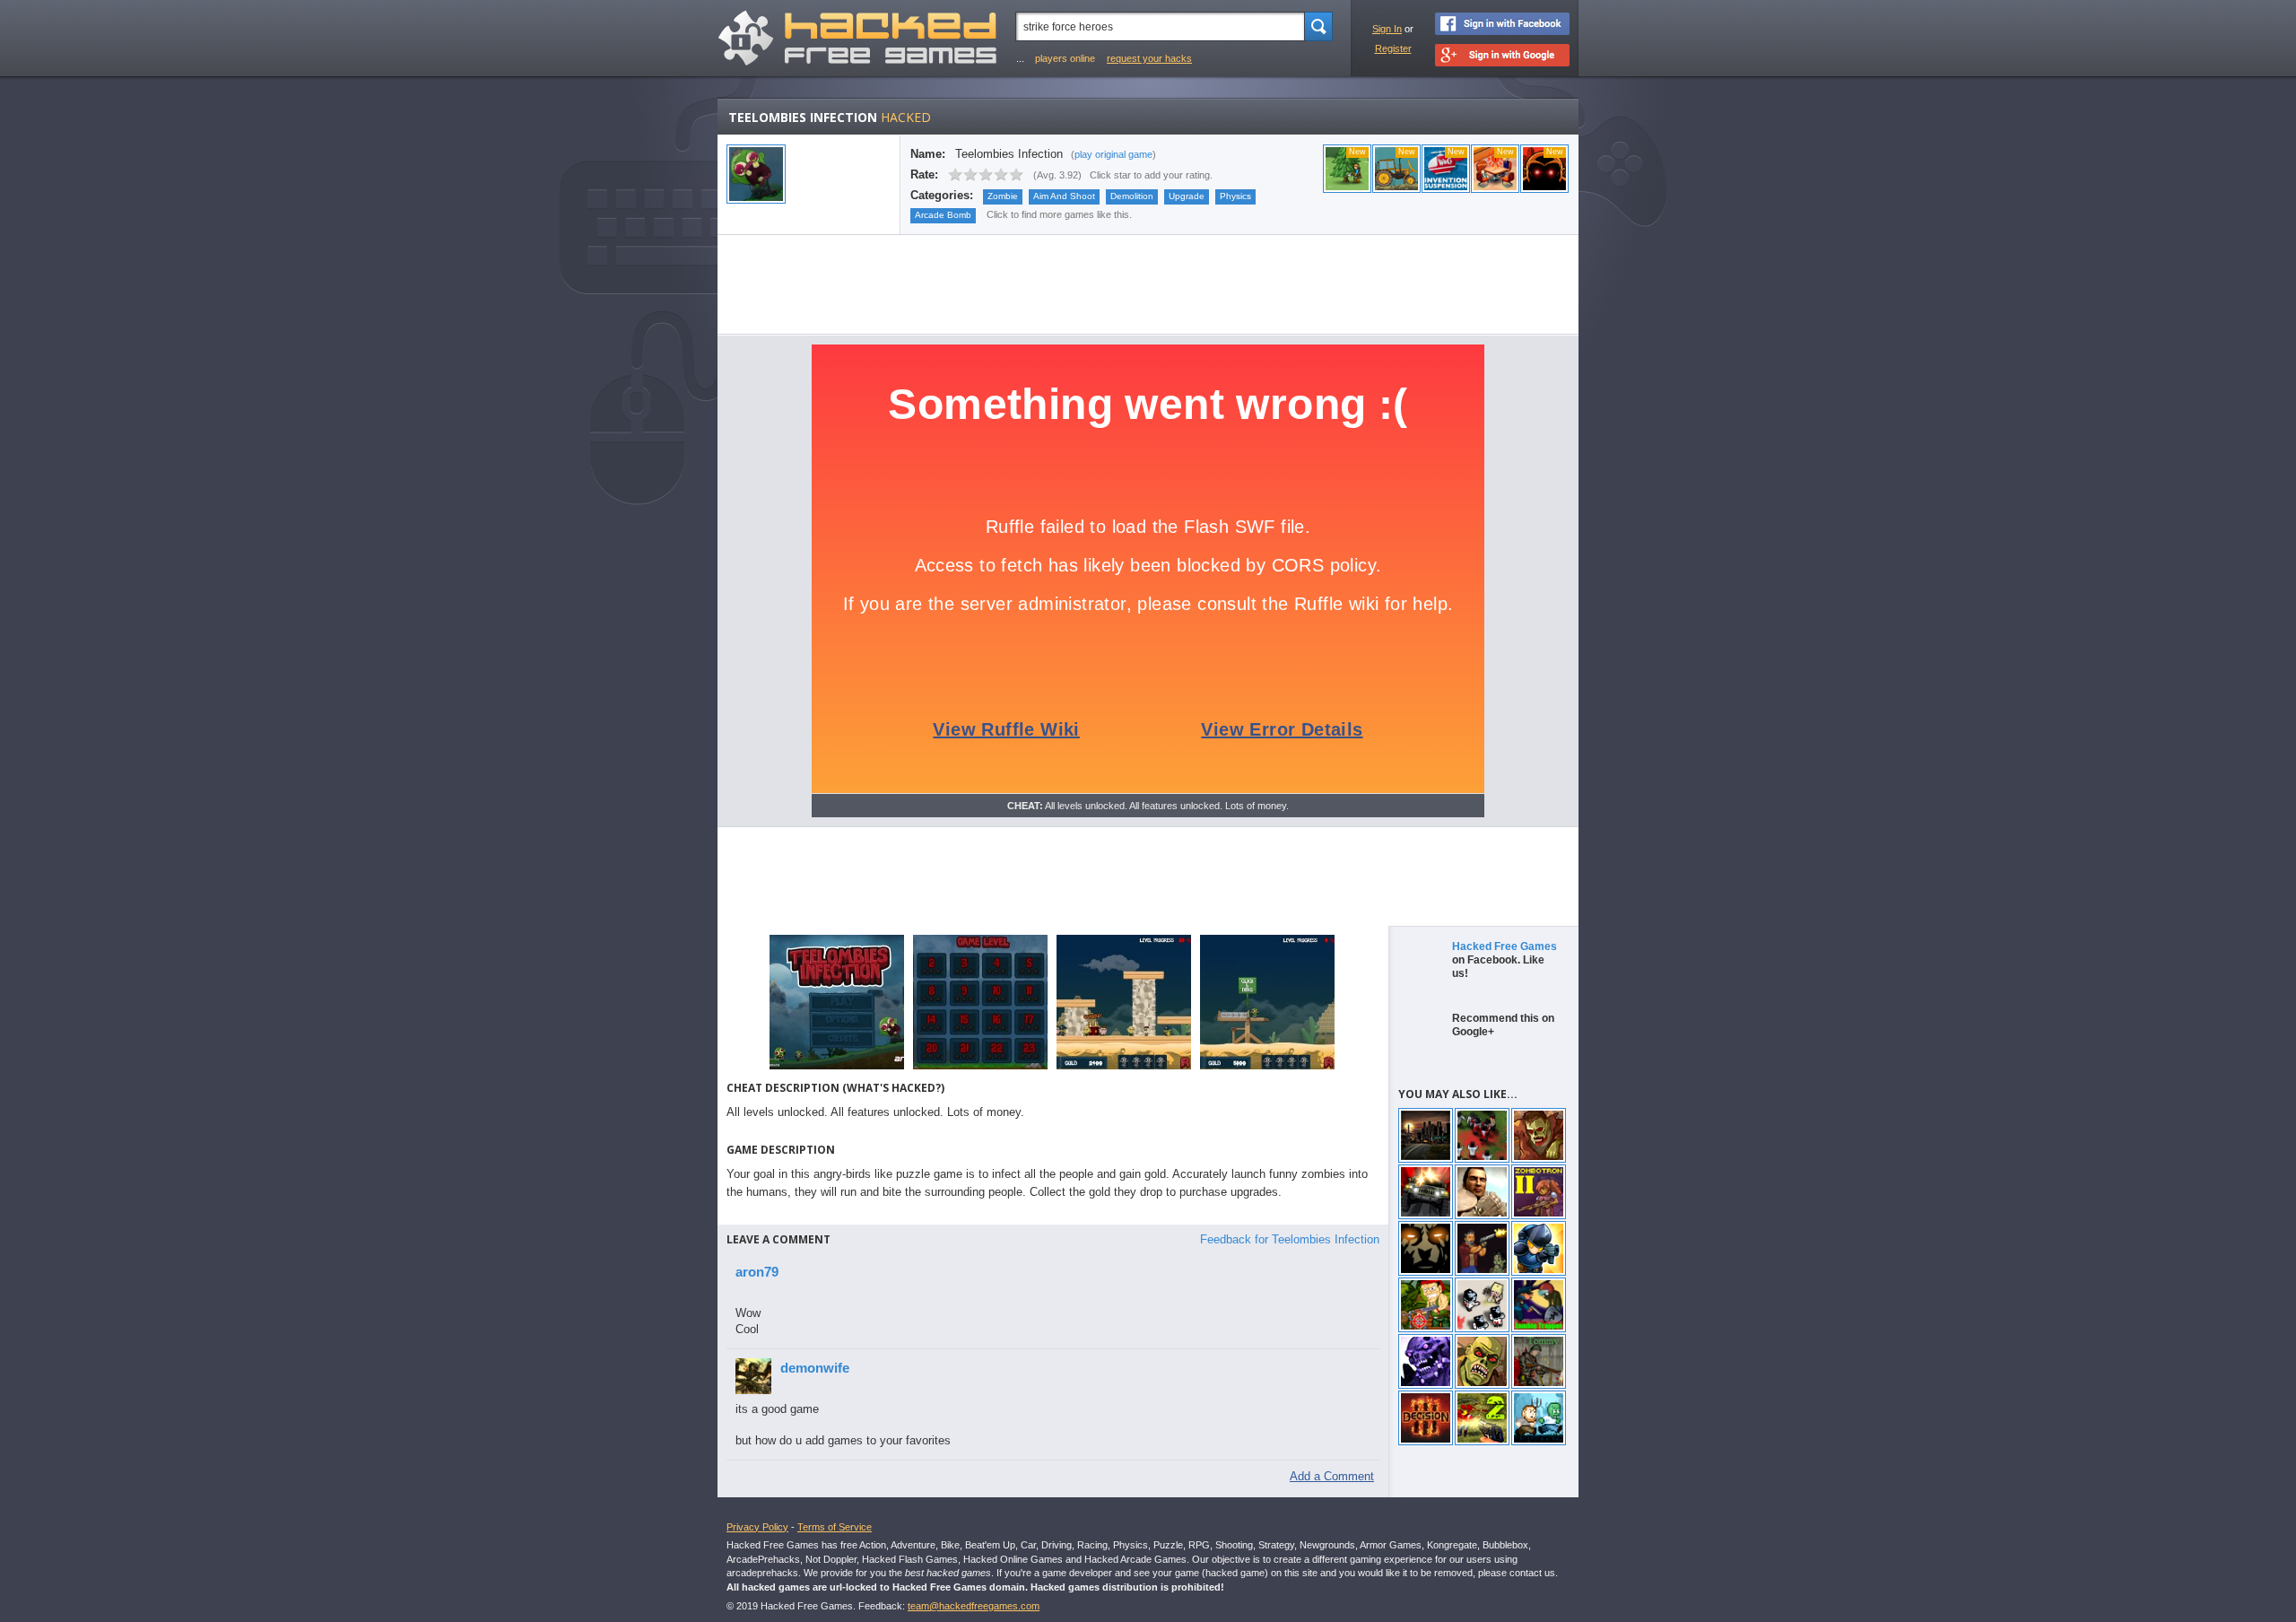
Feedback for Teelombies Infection (1290, 1239)
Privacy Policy (757, 1527)
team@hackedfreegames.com (974, 1606)
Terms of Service (835, 1527)
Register (1393, 48)
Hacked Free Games (1505, 946)
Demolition (1132, 196)
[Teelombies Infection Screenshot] (837, 1068)
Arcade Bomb (943, 215)
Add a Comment (1332, 1476)
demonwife (815, 1368)
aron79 (757, 1272)
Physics (1235, 196)
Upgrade (1187, 196)
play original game (1113, 154)
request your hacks (1149, 58)
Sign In (1387, 29)
